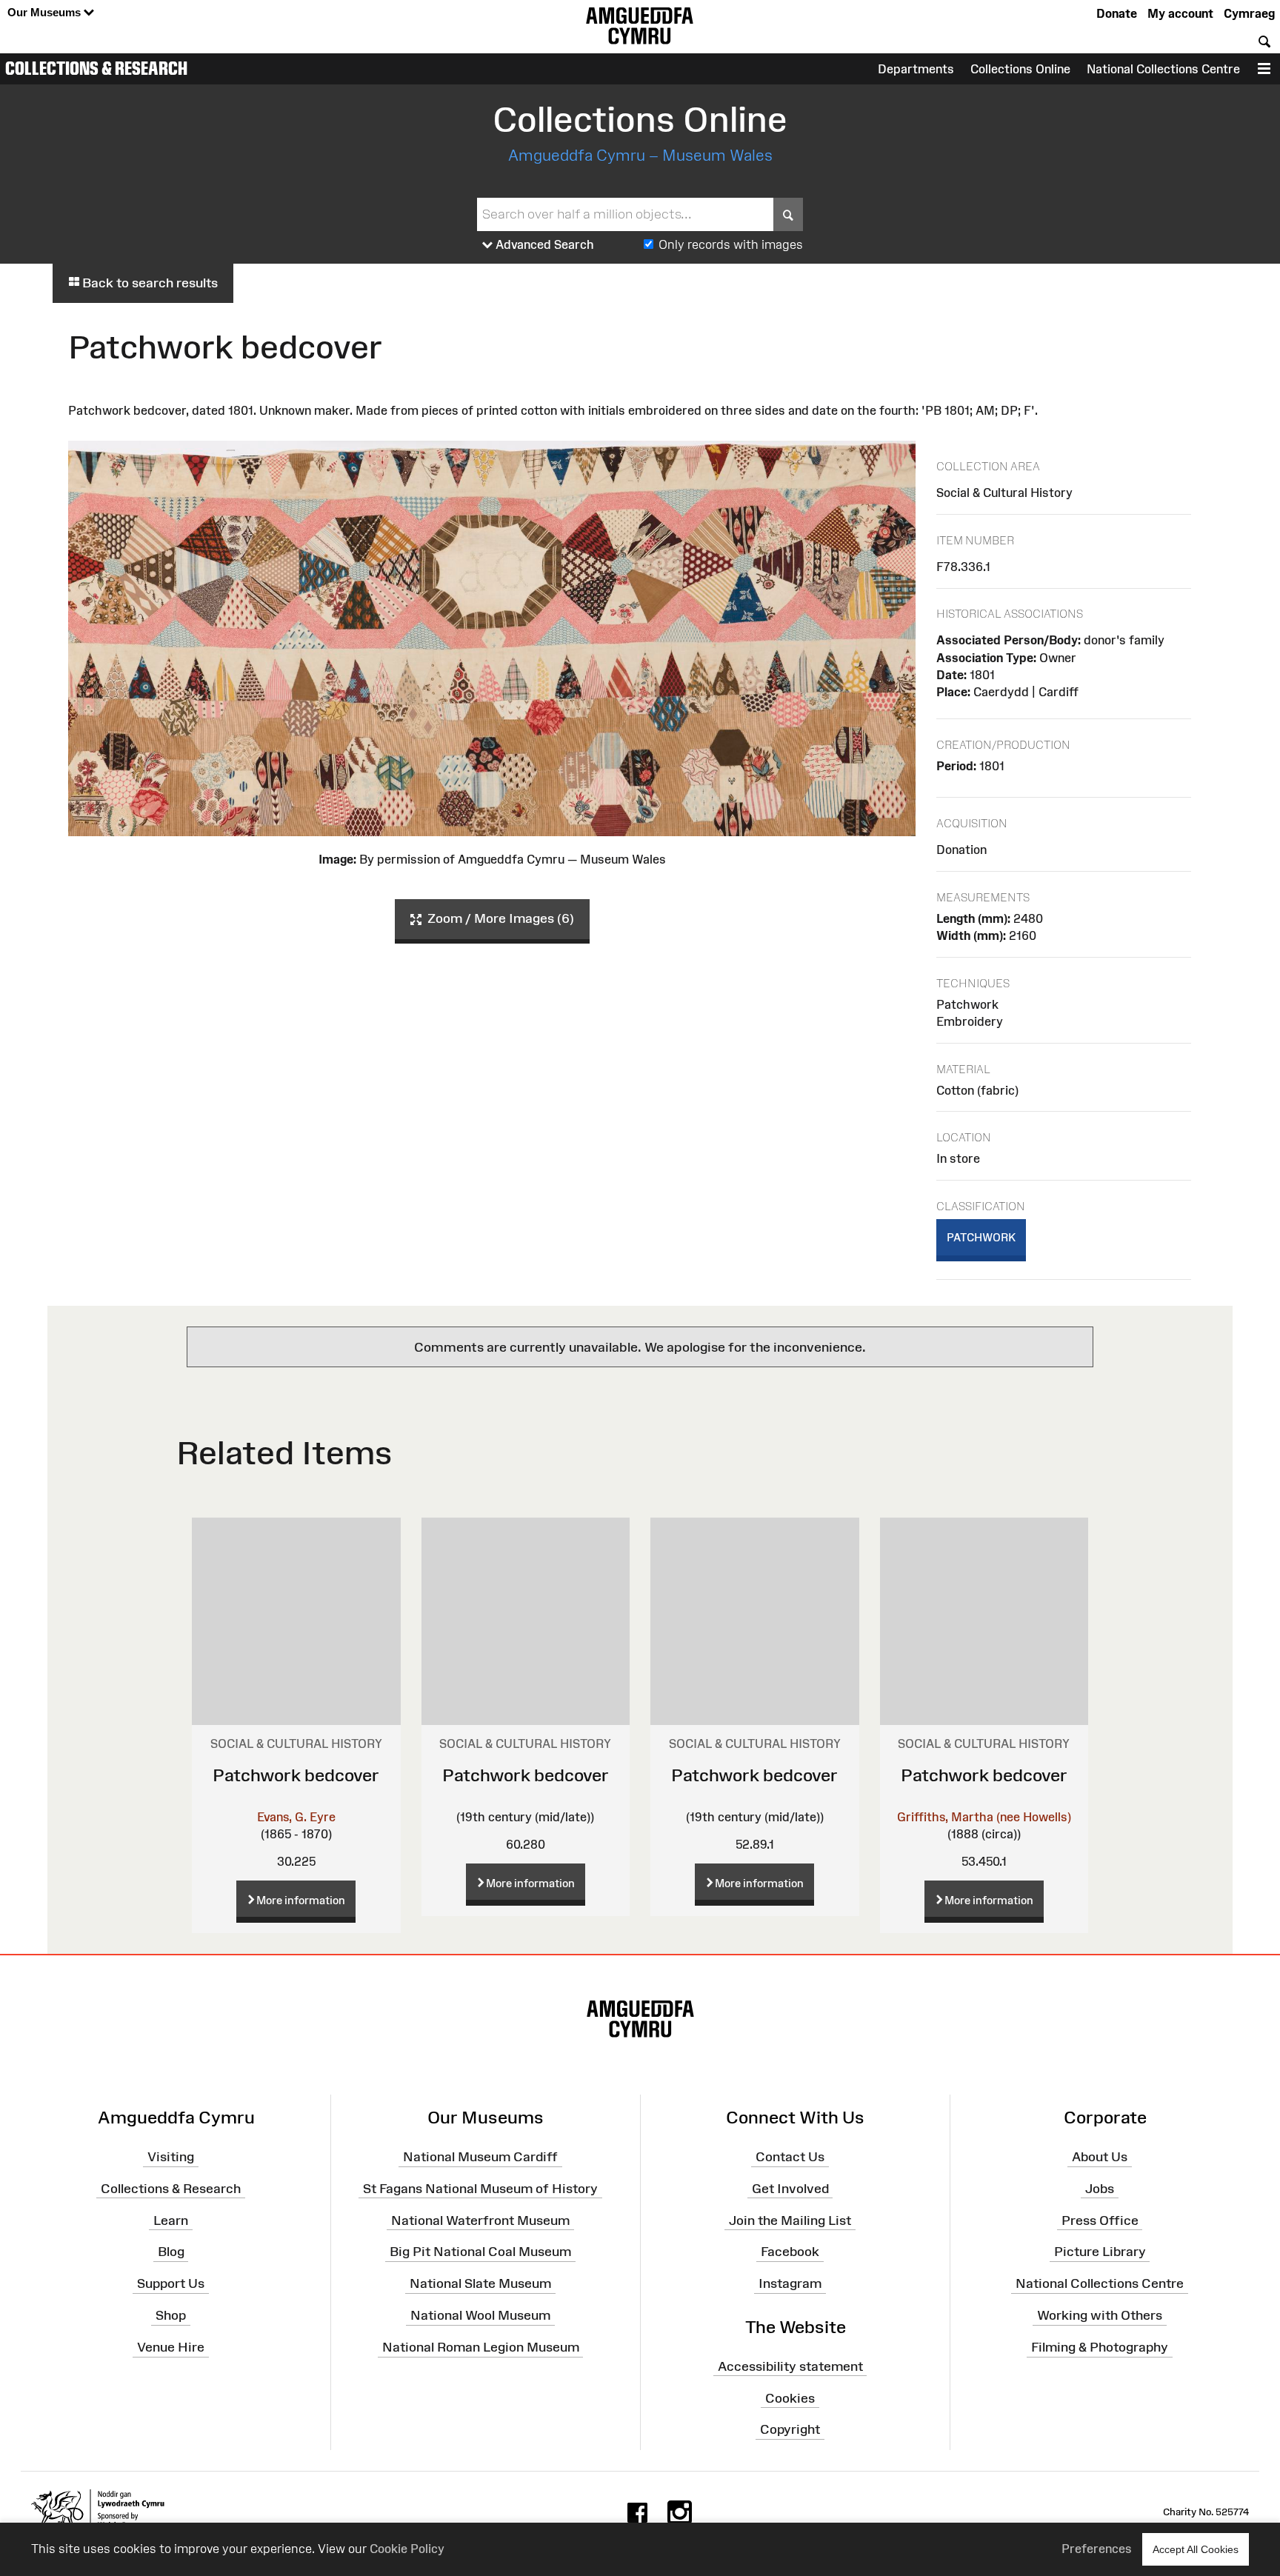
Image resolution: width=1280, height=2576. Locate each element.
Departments (916, 69)
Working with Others (1100, 2315)
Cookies (790, 2398)
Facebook (790, 2252)
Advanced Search (543, 244)
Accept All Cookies (1196, 2549)
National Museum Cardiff (480, 2157)
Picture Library (1100, 2252)
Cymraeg (1249, 13)
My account (1180, 13)
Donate (1117, 13)
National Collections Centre (1163, 69)
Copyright (790, 2429)
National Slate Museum (480, 2283)
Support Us (171, 2283)
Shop (171, 2315)
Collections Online (1020, 69)
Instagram (790, 2283)
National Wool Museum (480, 2315)
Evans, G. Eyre (296, 1817)
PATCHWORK (981, 1237)
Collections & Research (96, 68)
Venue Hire (171, 2347)
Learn (171, 2220)
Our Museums (46, 12)
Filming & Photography (1100, 2347)
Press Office (1100, 2220)
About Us (1100, 2157)
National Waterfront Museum (480, 2220)
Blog (171, 2252)
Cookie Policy (407, 2549)
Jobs (1100, 2189)
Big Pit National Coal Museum (480, 2252)
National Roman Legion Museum (481, 2347)
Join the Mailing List (790, 2220)
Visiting (171, 2157)
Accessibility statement (790, 2366)
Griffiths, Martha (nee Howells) (984, 1817)
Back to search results (149, 283)
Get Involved (790, 2189)
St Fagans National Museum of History (480, 2189)
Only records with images (731, 244)
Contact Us (790, 2157)
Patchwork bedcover (296, 1775)
